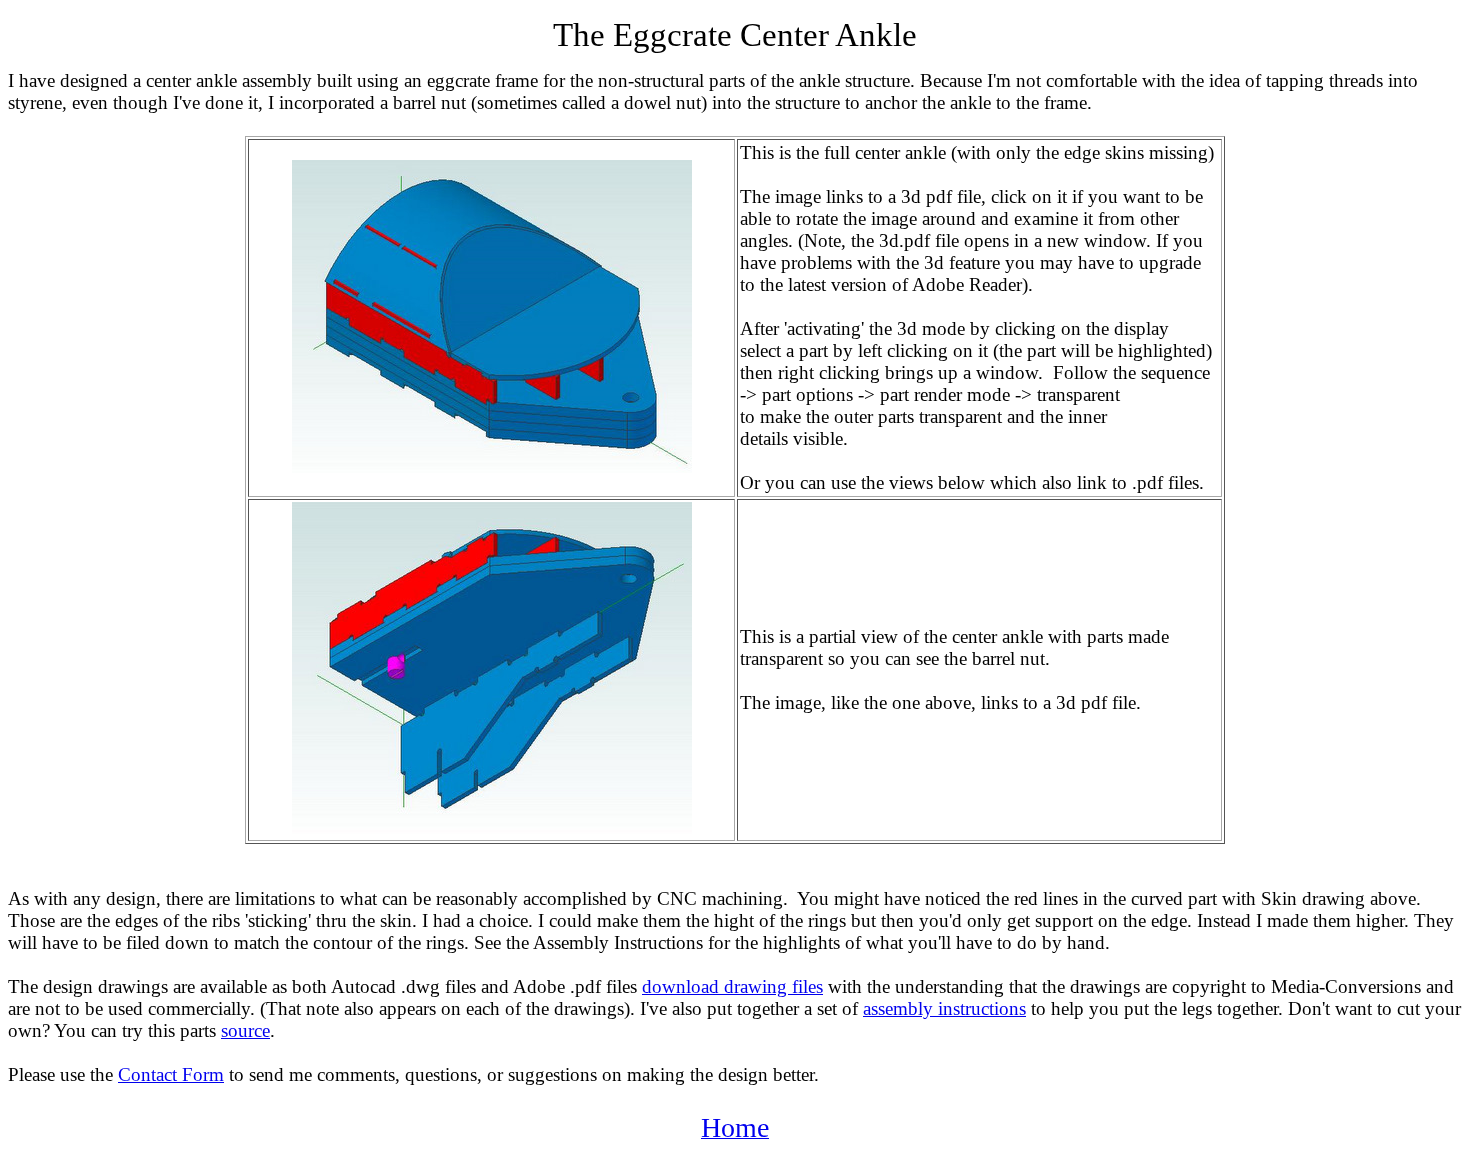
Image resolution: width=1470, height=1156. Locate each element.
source (245, 1030)
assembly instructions (944, 1008)
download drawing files (732, 986)
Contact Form (171, 1074)
